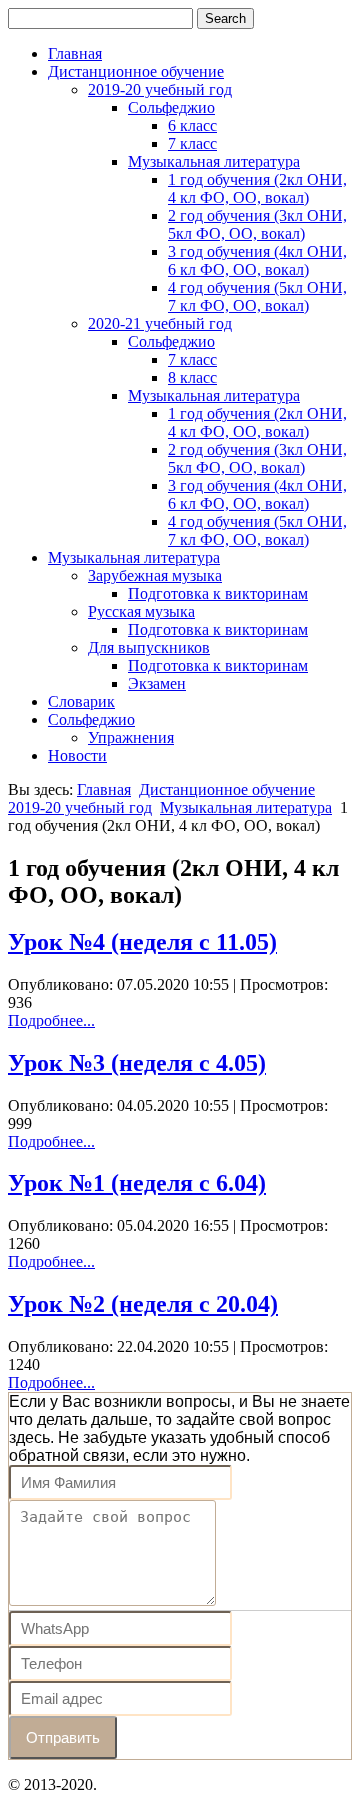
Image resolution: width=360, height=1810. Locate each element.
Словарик (81, 701)
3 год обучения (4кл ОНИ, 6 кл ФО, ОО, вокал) (257, 260)
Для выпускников (149, 647)
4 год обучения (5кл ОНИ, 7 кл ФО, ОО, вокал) (257, 296)
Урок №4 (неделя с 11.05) (142, 942)
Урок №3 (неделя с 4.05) (137, 1063)
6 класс (192, 125)
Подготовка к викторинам (218, 593)
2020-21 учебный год (160, 323)
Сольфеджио (171, 107)
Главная (75, 53)
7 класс (192, 143)
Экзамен (157, 683)
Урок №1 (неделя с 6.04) (137, 1183)
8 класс (192, 377)
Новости (77, 755)
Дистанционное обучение (136, 71)
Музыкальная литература (214, 161)
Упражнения (131, 737)
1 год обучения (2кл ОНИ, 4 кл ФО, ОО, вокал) (257, 188)
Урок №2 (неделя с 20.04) (143, 1304)
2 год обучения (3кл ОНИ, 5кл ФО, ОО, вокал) (257, 224)
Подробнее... (51, 1020)
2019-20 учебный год (160, 89)
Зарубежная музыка (155, 575)
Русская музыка (141, 611)
